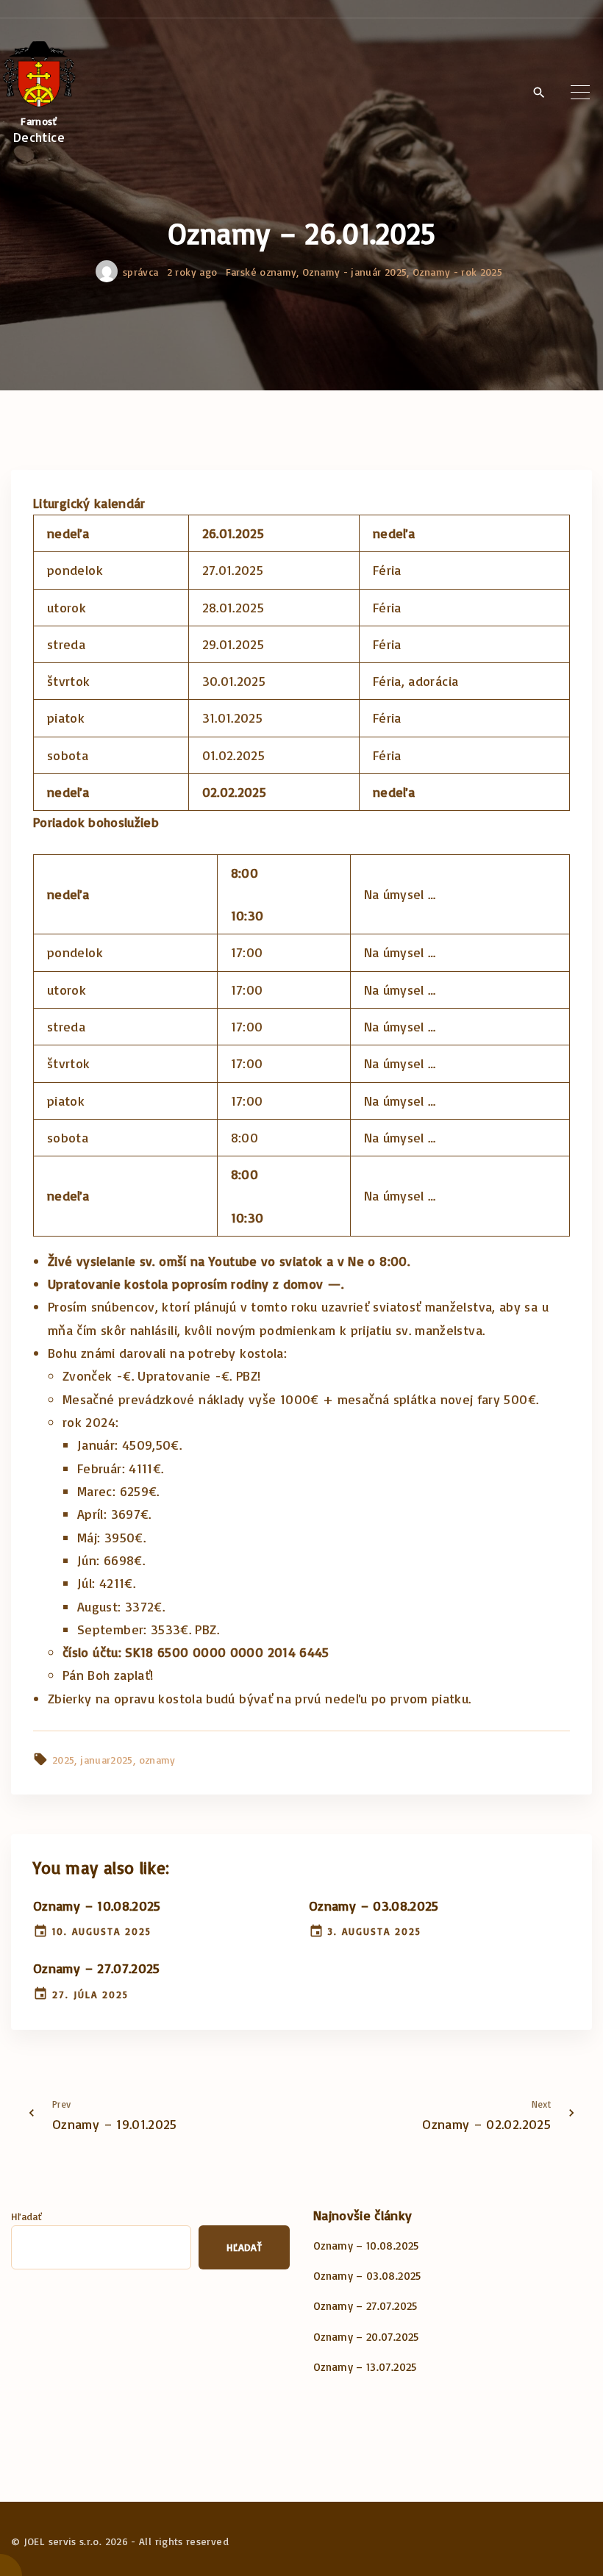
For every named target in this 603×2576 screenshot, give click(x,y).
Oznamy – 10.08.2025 (97, 1906)
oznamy (157, 1760)
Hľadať (26, 2216)
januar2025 (107, 1760)
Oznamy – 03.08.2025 (374, 1906)
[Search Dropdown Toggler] (539, 93)
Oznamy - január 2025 (354, 272)
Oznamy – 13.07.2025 (365, 2367)
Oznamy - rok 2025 (457, 272)
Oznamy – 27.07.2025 (97, 1968)
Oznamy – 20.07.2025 (366, 2337)
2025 (63, 1760)
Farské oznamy (261, 272)
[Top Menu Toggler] (580, 93)
